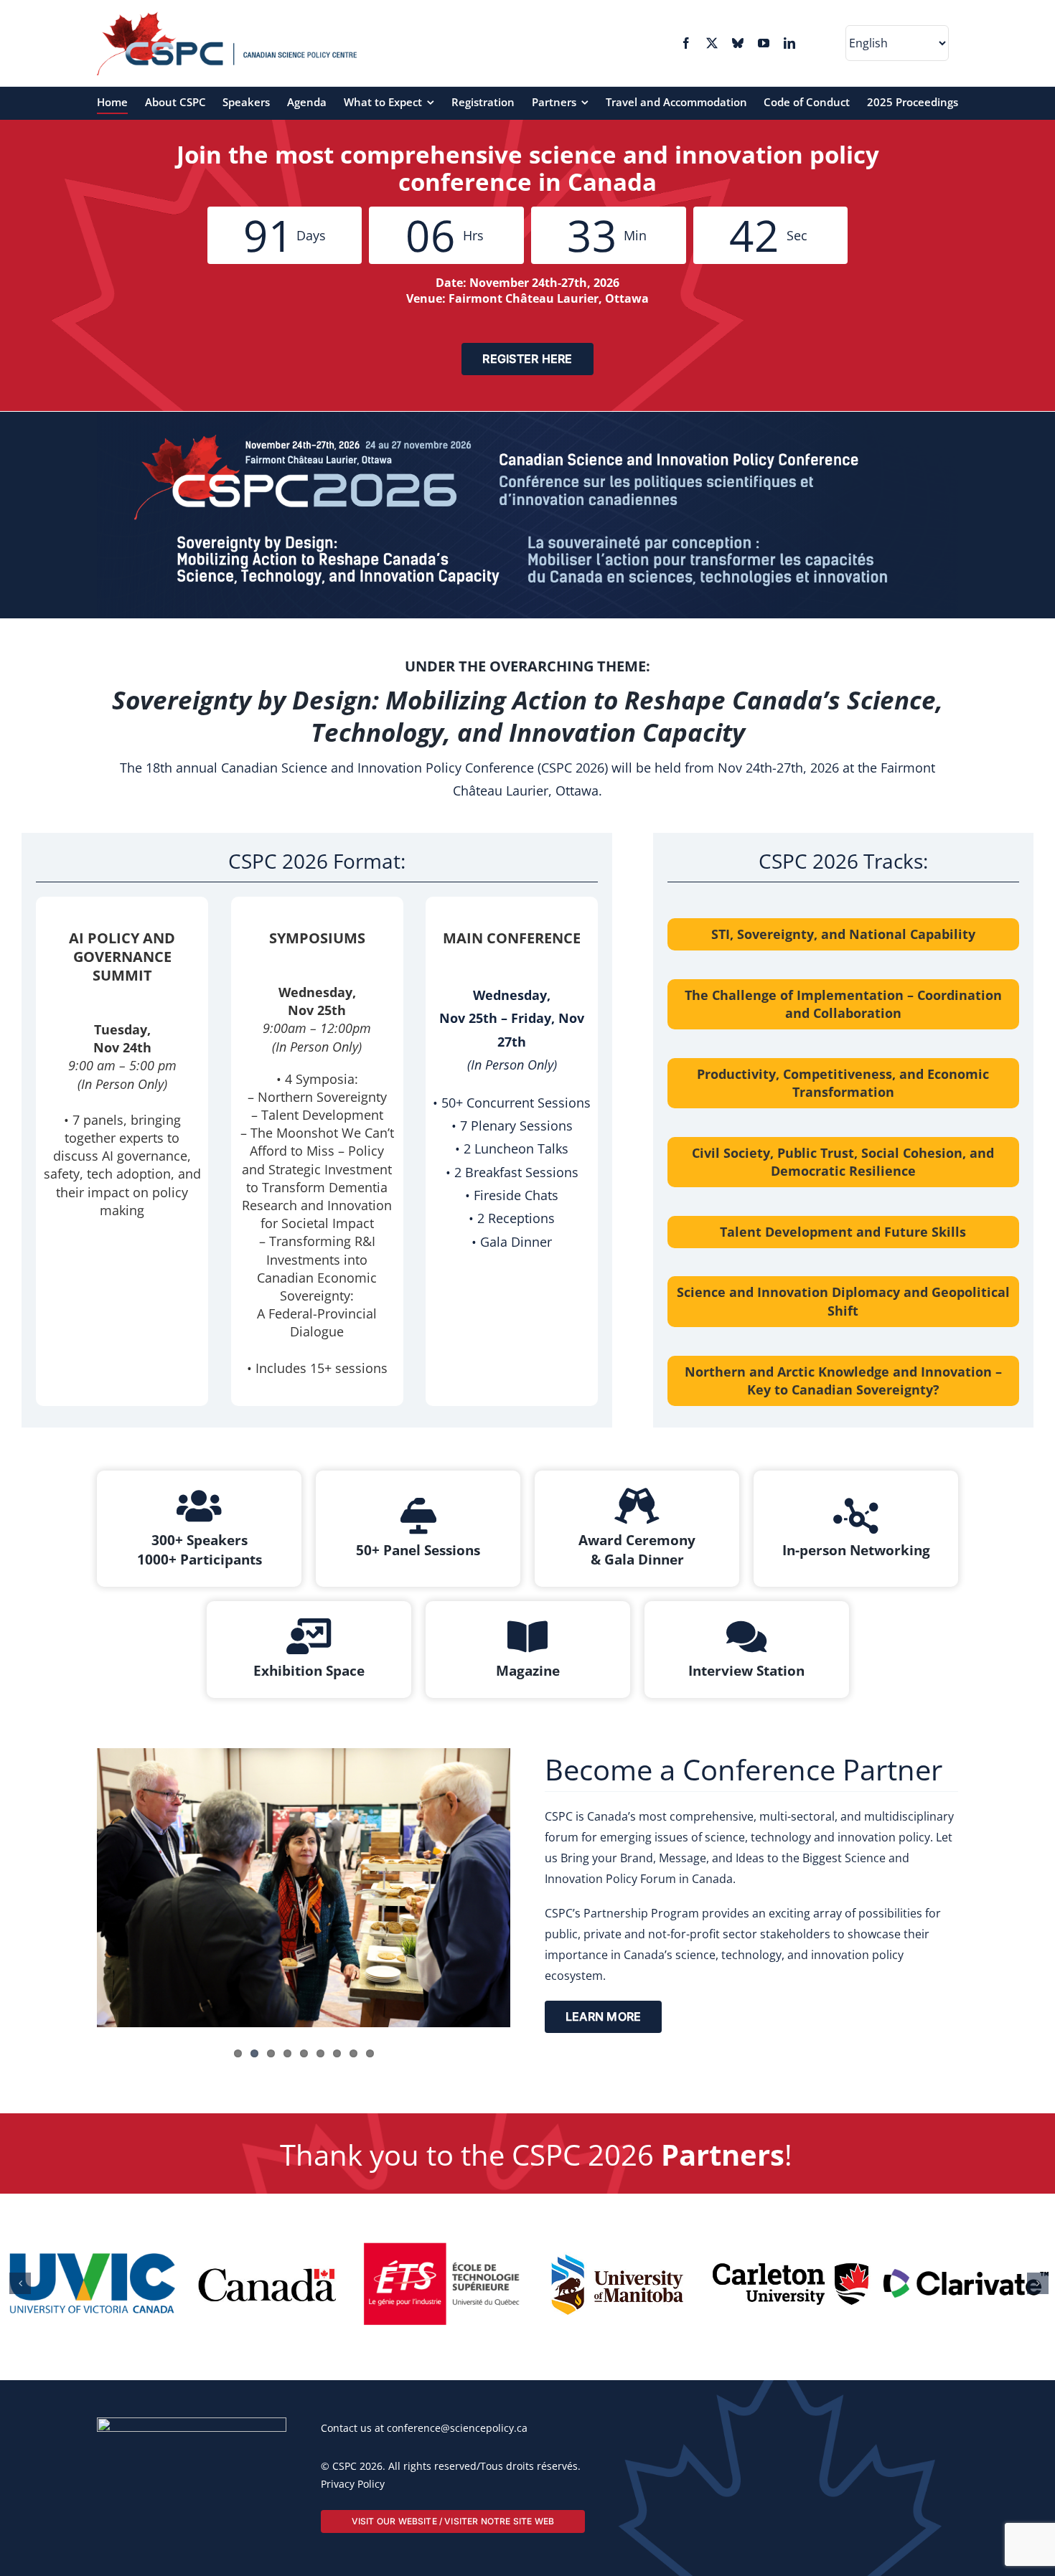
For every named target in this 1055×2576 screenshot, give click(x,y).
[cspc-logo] (227, 17)
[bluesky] (738, 43)
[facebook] (686, 43)
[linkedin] (789, 43)
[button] (20, 2414)
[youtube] (764, 43)
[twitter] (712, 43)
